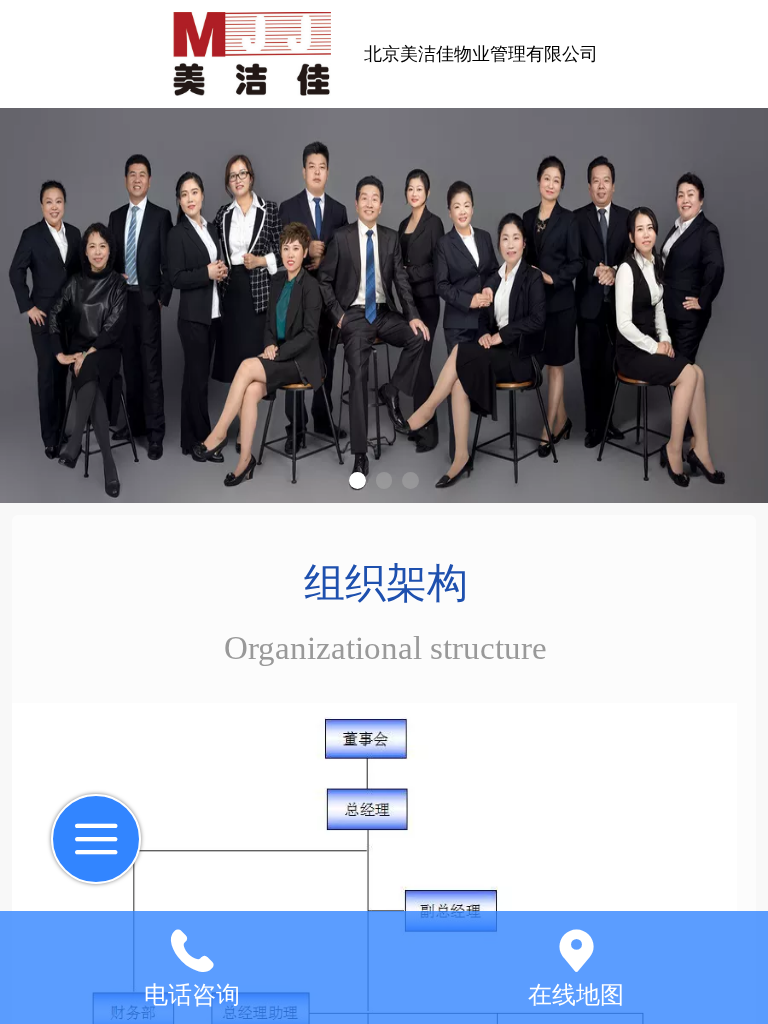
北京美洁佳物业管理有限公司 (481, 54)
